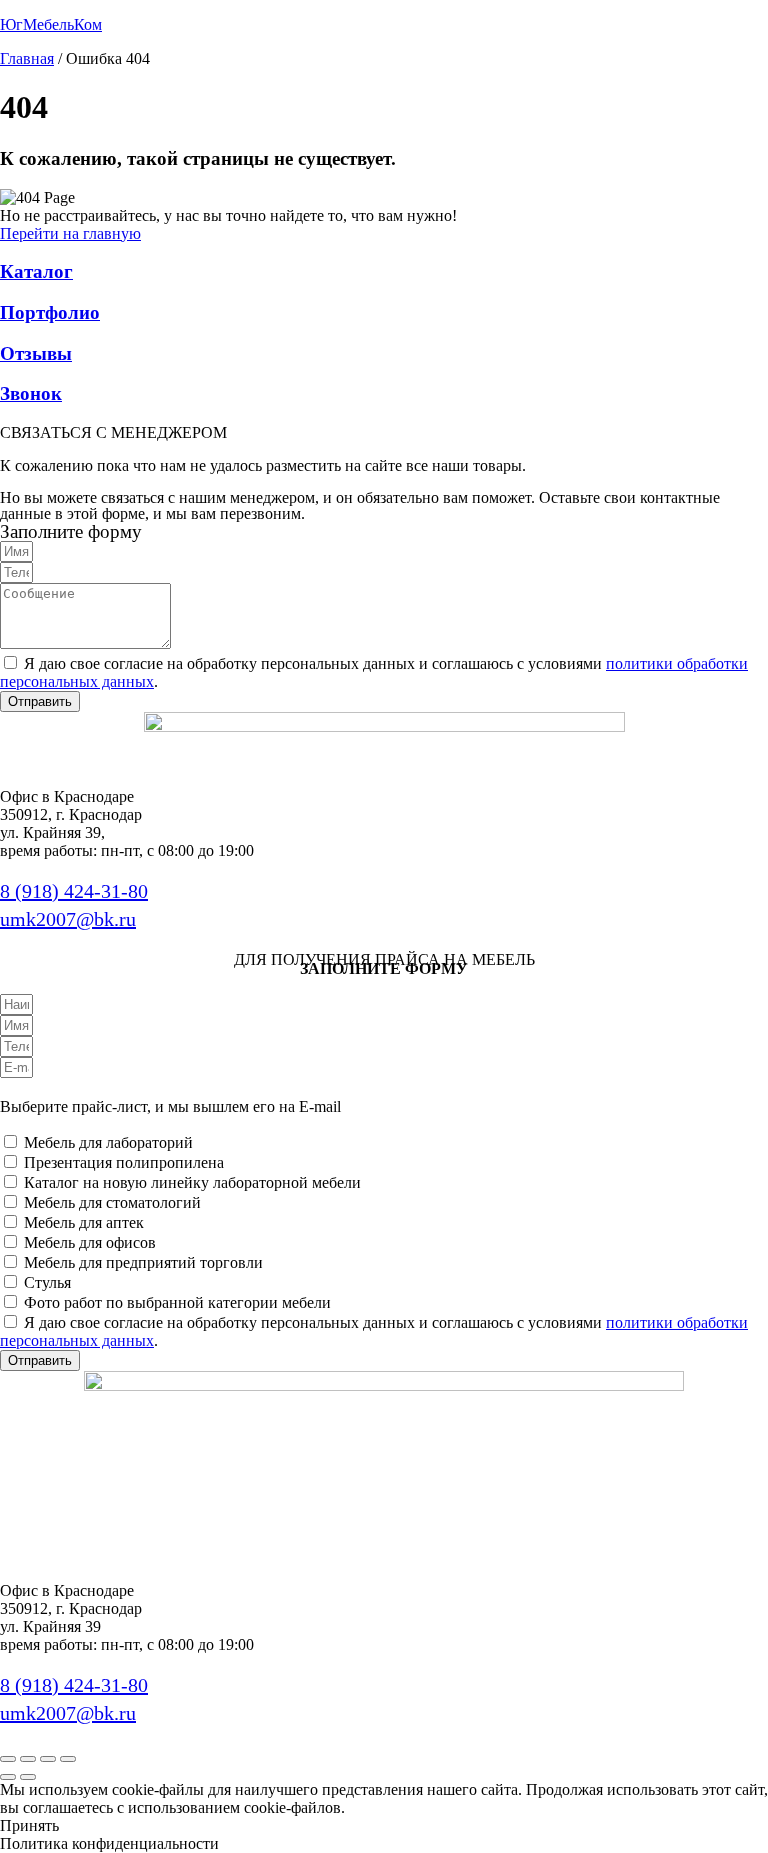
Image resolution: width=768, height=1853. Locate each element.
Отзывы (36, 353)
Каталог (36, 271)
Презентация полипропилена (124, 1162)
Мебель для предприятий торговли (143, 1262)
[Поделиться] (48, 1759)
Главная (27, 58)
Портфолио (50, 312)
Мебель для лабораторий (108, 1142)
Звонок (31, 393)
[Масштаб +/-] (8, 1759)
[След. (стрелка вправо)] (28, 1777)
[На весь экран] (28, 1759)
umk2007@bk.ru (68, 919)
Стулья (47, 1282)
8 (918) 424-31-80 (74, 891)
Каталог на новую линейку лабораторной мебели (192, 1182)
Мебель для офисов (90, 1242)
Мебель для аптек (84, 1222)
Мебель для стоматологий (112, 1202)
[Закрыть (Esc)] (68, 1759)
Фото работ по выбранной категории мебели (177, 1302)
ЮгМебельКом (51, 24)
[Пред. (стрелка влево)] (8, 1777)
